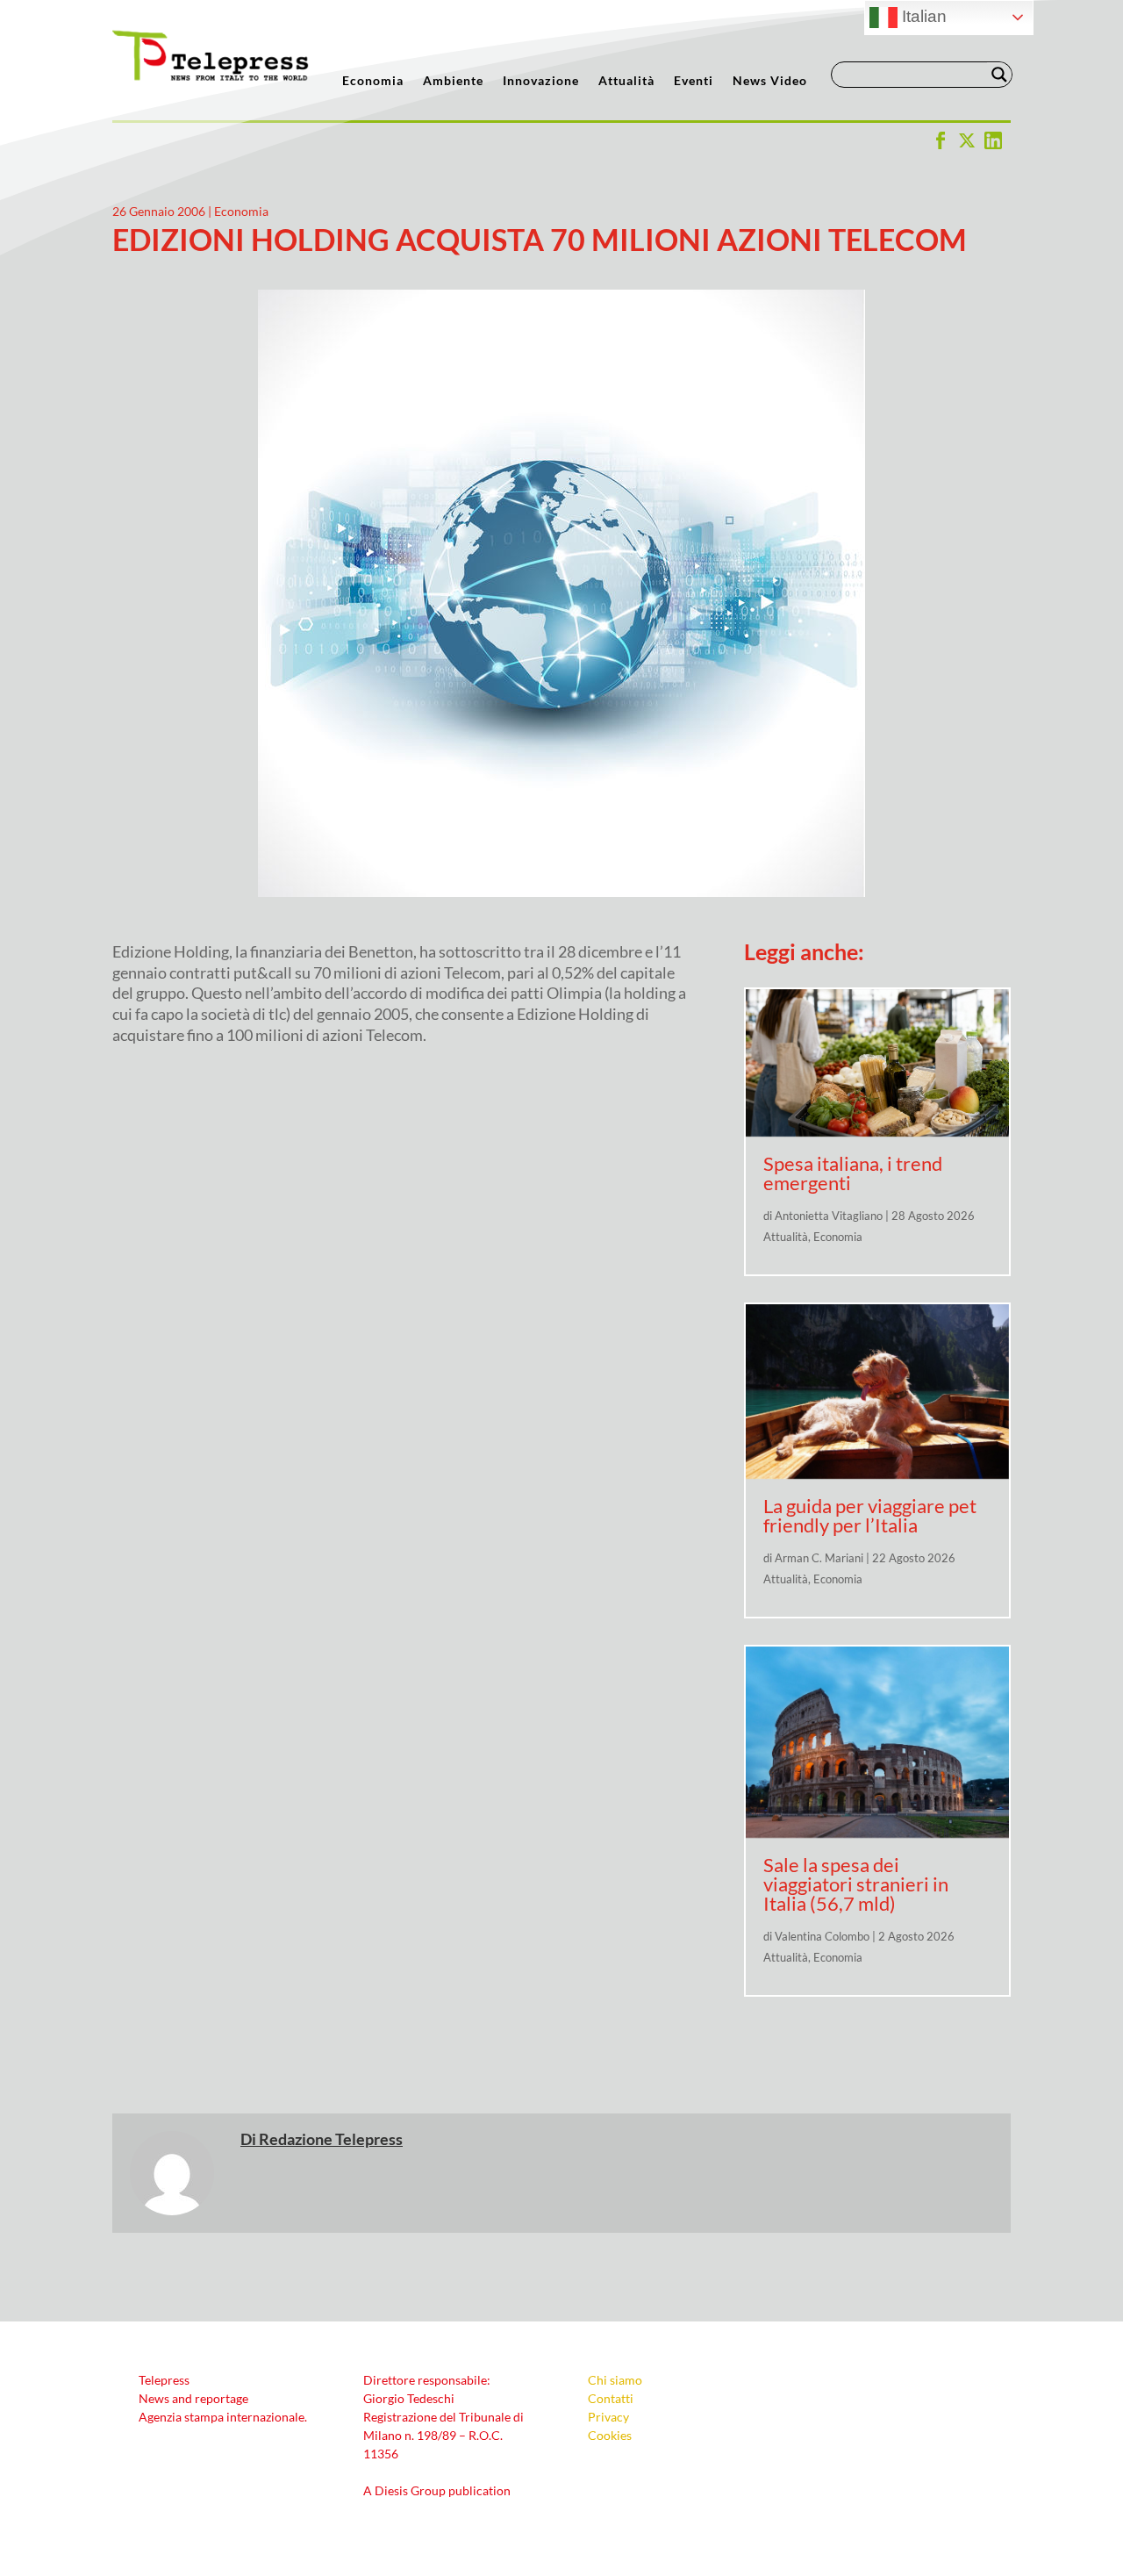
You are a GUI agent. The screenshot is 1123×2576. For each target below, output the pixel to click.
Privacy (608, 2417)
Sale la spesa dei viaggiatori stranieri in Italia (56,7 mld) (856, 1884)
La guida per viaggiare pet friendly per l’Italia (870, 1515)
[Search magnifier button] (999, 75)
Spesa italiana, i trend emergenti (853, 1173)
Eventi (694, 81)
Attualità (626, 81)
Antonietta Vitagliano (829, 1216)
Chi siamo (615, 2380)
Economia (373, 81)
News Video (770, 81)
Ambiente (453, 81)
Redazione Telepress (331, 2139)
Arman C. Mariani (819, 1558)
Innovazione (541, 81)
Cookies (610, 2435)
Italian (922, 16)
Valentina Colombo (822, 1936)
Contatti (611, 2398)
